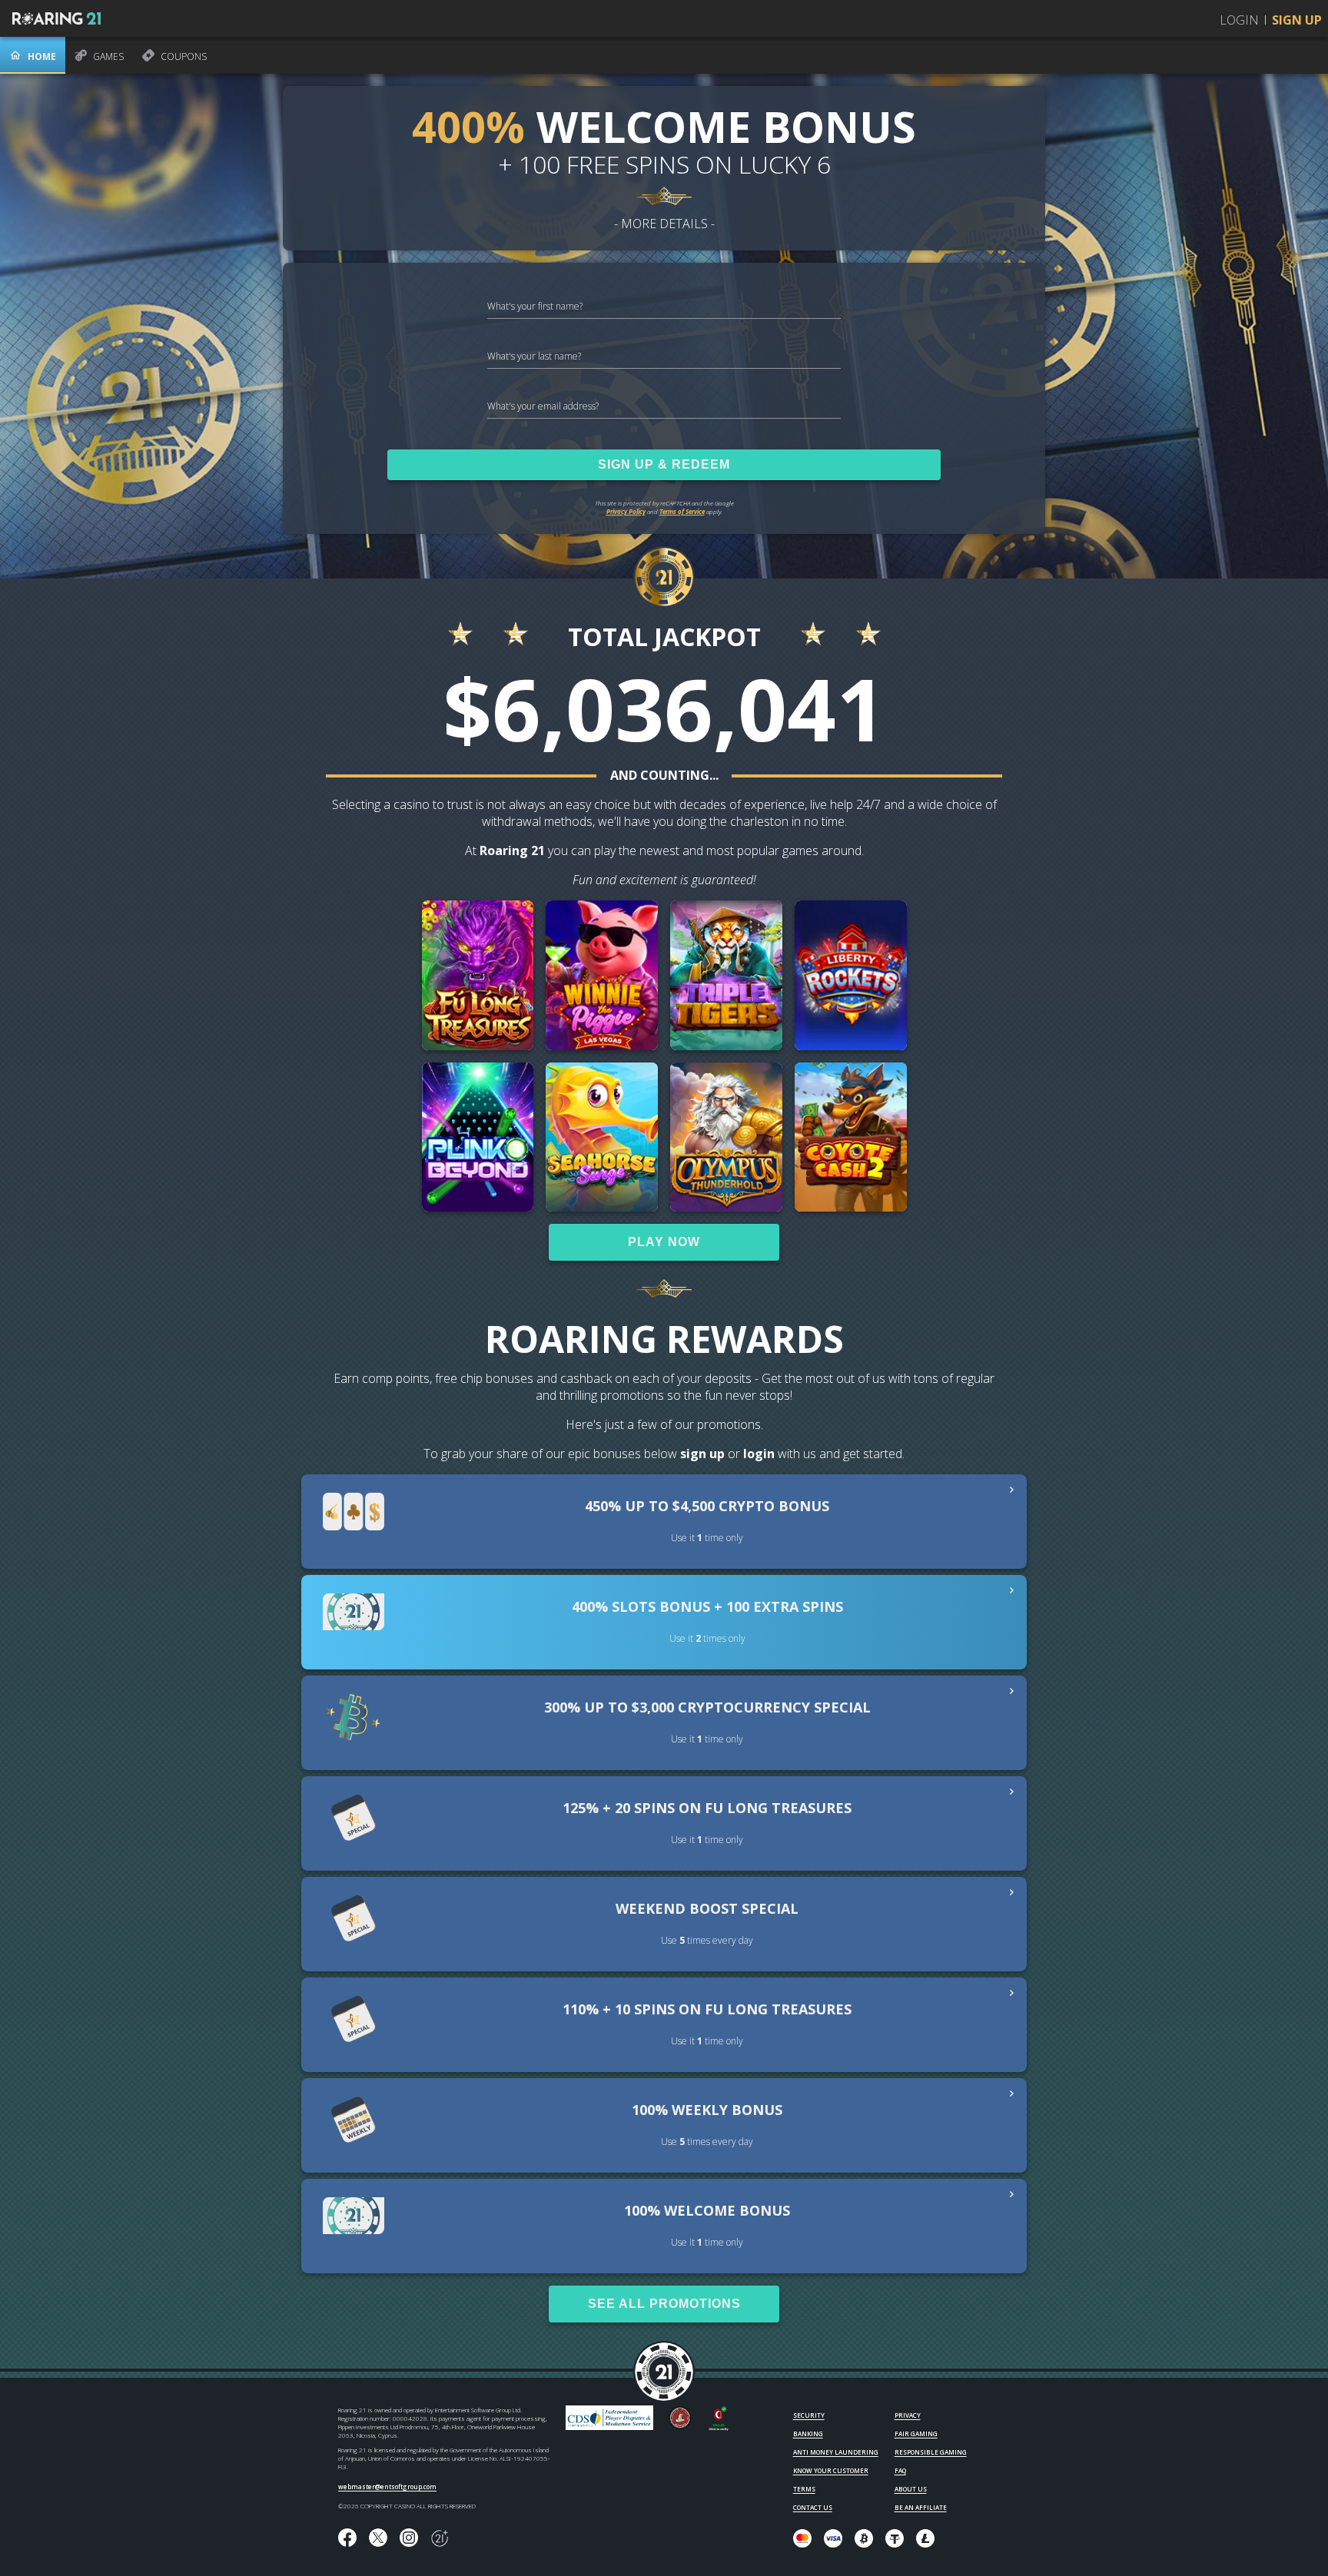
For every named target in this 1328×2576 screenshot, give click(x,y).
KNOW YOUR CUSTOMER (831, 2470)
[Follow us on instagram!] (409, 2538)
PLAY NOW (664, 1242)
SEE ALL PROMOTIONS (664, 2304)
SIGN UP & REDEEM (664, 464)
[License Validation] (719, 2428)
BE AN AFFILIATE (921, 2507)
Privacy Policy (626, 511)
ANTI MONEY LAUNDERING (836, 2452)
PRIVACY (908, 2415)
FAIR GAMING (916, 2433)
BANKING (808, 2433)
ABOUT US (911, 2489)
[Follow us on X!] (378, 2538)
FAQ (900, 2470)
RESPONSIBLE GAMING (931, 2452)
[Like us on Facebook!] (347, 2538)
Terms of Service (682, 511)
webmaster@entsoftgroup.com (387, 2486)
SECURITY (809, 2415)
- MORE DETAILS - (664, 224)
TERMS (804, 2489)
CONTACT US (813, 2507)
